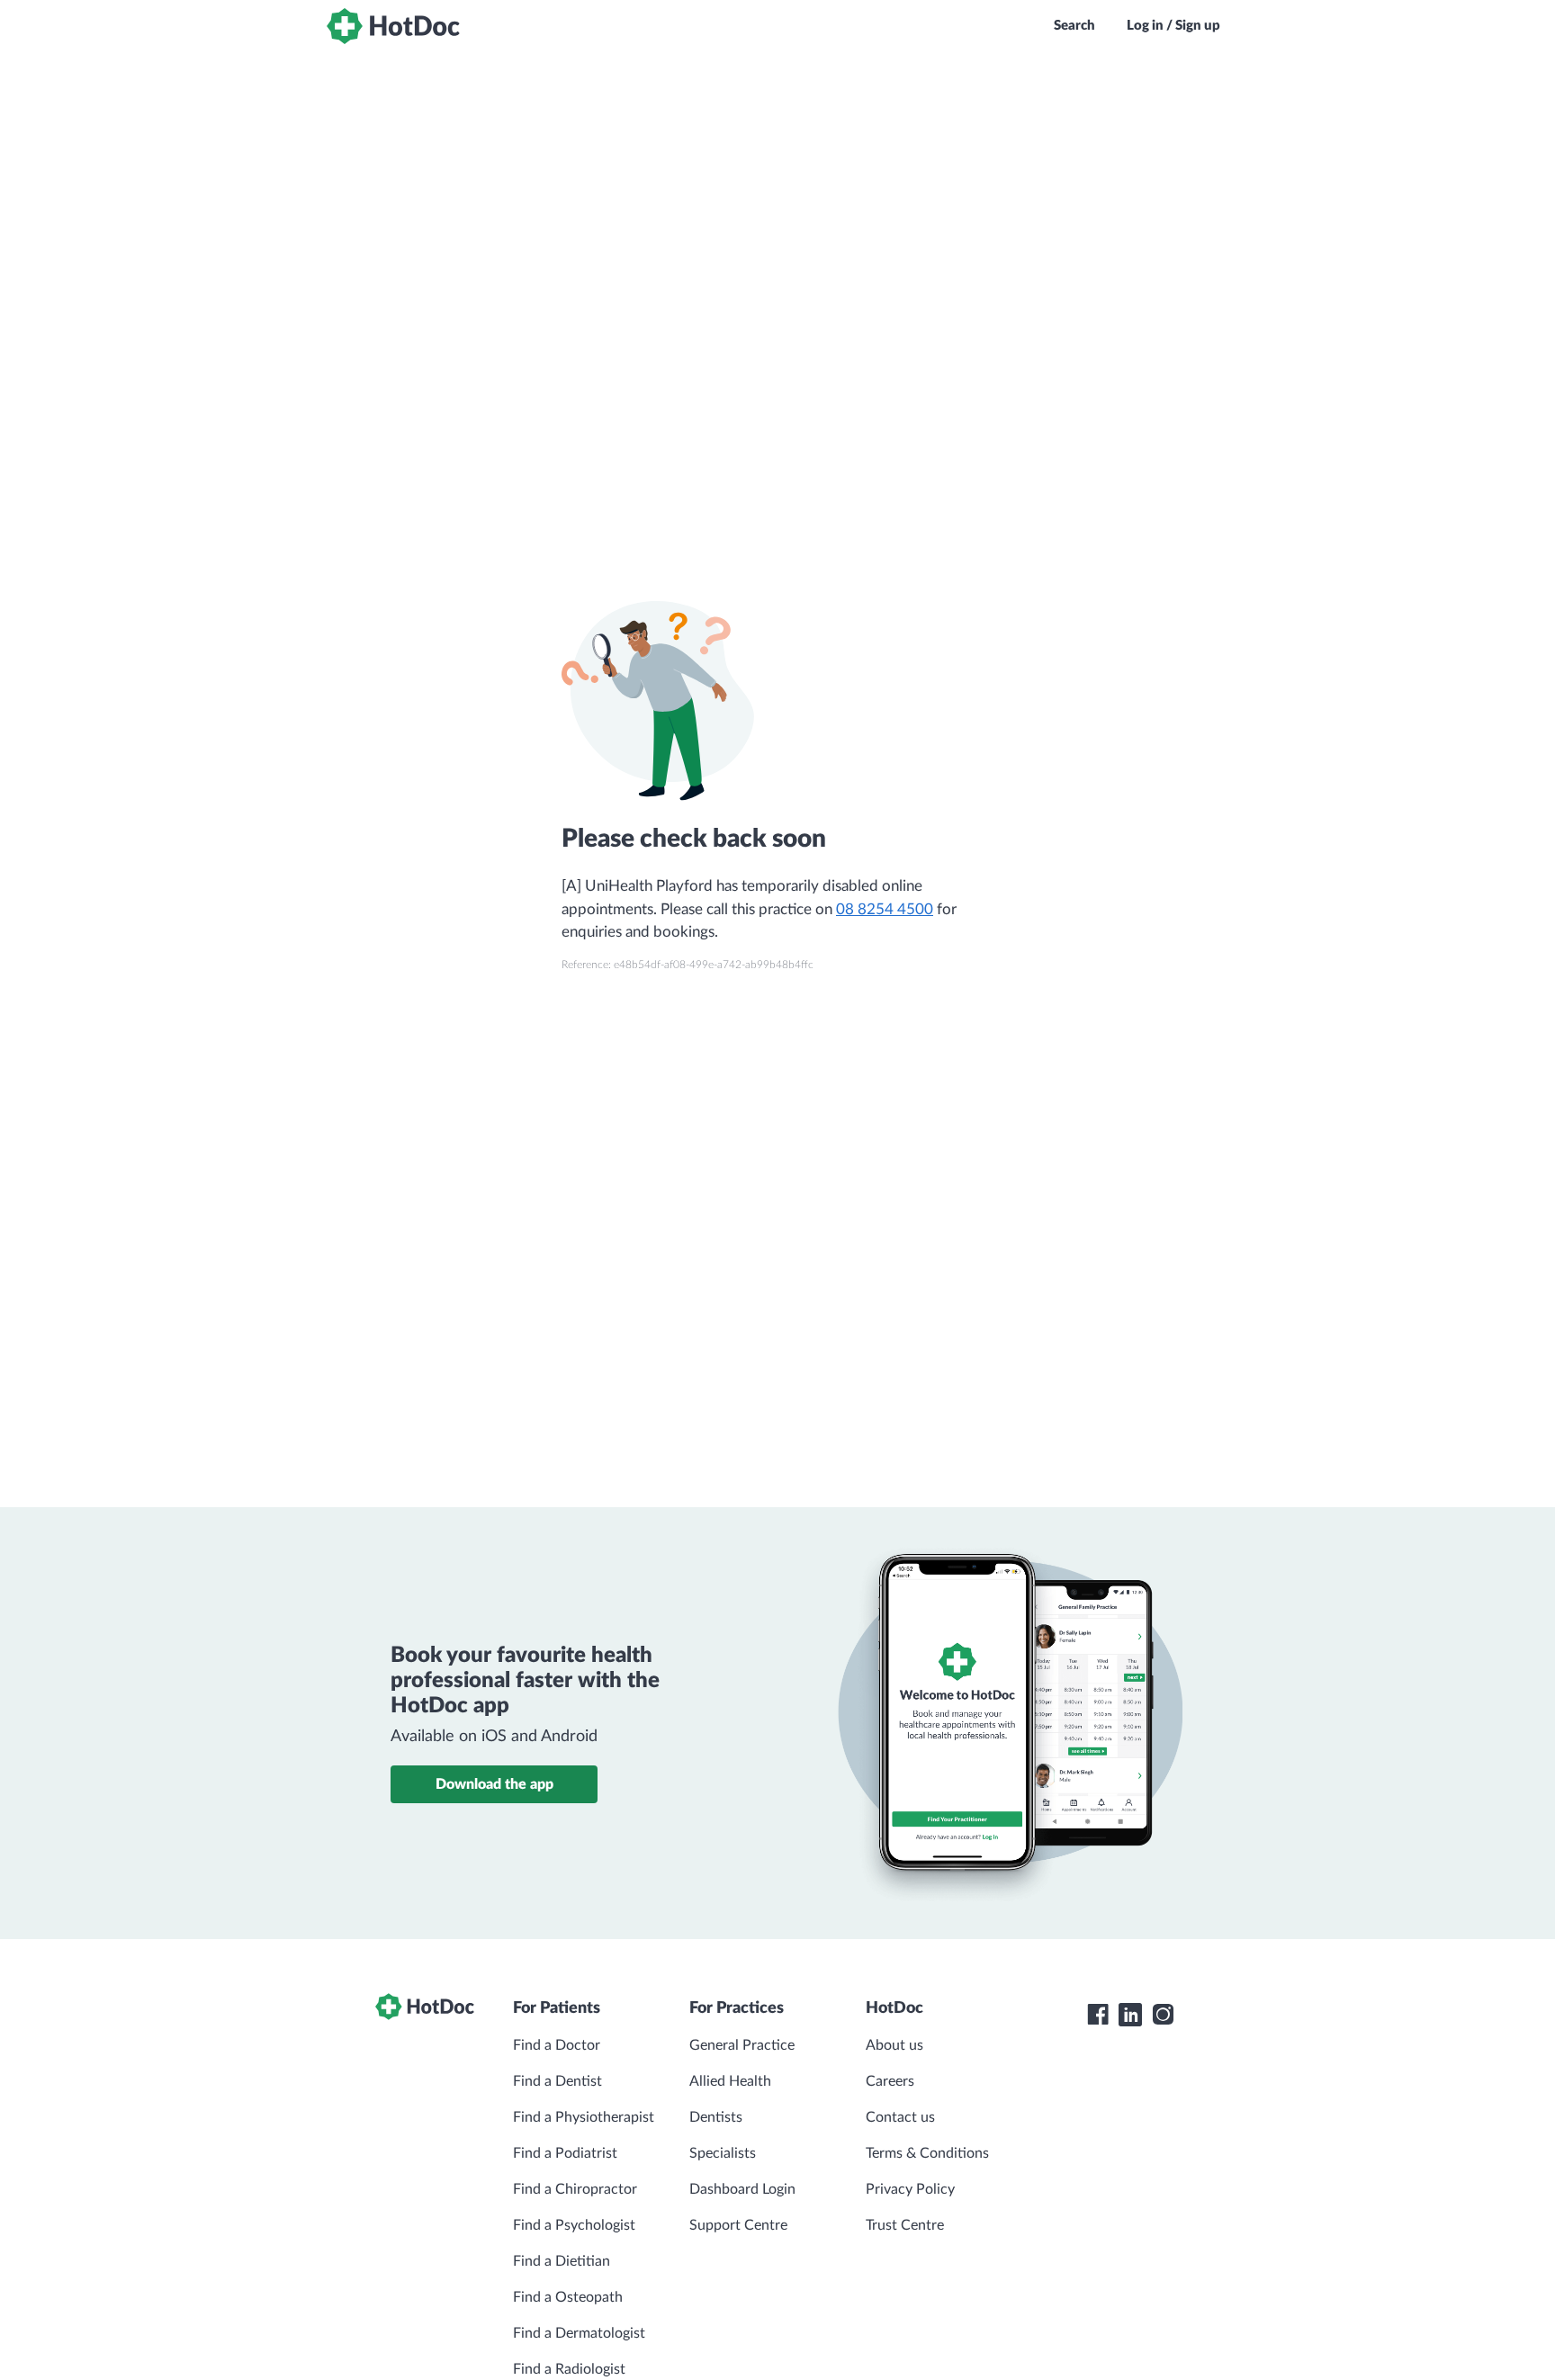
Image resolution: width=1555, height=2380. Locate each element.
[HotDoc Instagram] (1163, 2015)
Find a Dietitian (562, 2261)
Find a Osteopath (568, 2297)
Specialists (723, 2153)
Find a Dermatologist (579, 2333)
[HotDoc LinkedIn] (1130, 2015)
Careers (890, 2081)
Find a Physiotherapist (584, 2117)
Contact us (900, 2117)
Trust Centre (905, 2225)
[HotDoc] (393, 26)
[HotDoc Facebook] (1098, 2015)
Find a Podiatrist (565, 2153)
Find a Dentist (557, 2081)
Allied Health (730, 2081)
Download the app (494, 1784)
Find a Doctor (557, 2045)
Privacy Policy (910, 2189)
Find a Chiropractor (575, 2189)
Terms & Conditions (927, 2153)
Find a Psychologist (574, 2225)
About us (894, 2045)
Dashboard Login (742, 2189)
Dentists (716, 2117)
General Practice (742, 2045)
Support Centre (738, 2225)
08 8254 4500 (885, 909)
